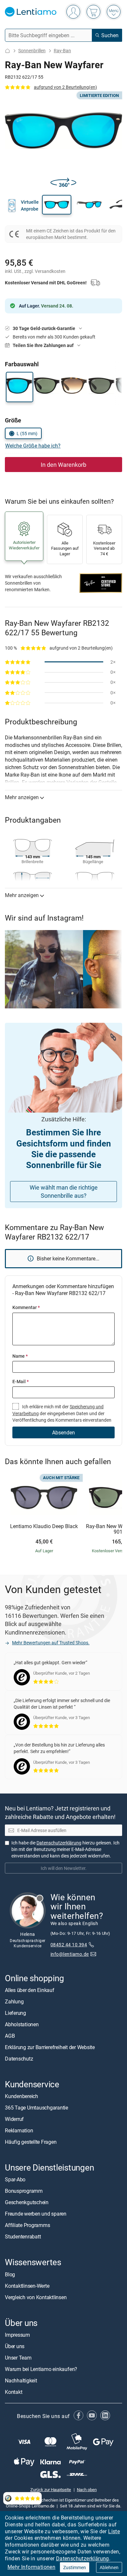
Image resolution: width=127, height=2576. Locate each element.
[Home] (7, 51)
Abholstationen (22, 2024)
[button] (57, 205)
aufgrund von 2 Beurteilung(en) (65, 87)
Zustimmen (75, 2567)
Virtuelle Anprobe (30, 205)
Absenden (63, 1432)
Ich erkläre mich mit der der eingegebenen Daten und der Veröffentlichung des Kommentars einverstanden (62, 1413)
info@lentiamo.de (70, 1954)
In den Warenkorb (63, 465)
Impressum (17, 2335)
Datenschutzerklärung (83, 2558)
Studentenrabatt (23, 2236)
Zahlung (14, 2001)
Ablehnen (109, 2567)
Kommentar (26, 1307)
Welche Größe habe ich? (33, 446)
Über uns (15, 2346)
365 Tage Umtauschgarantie (36, 2108)
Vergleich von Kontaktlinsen (36, 2297)
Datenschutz (19, 2059)
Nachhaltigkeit (21, 2380)
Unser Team (18, 2358)
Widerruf (14, 2119)
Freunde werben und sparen (36, 2214)
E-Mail (21, 1381)
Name (20, 1356)
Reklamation (19, 2130)
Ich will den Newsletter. (64, 1868)
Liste (114, 2531)
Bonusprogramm (24, 2191)
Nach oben (87, 2489)
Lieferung (15, 2013)
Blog (10, 2274)
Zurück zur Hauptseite (51, 2489)
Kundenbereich (21, 2096)
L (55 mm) (27, 433)
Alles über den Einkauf (30, 1990)
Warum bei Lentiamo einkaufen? (41, 2369)
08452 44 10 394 (69, 1944)
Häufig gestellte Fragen (31, 2142)
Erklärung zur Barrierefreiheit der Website (50, 2047)
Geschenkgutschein (27, 2202)
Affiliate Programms (27, 2225)
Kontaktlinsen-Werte (27, 2286)
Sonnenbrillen (32, 50)
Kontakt (14, 2392)
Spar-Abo (15, 2179)
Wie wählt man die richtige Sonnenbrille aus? (64, 1191)
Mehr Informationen (31, 2567)
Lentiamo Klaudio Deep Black (44, 1526)
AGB (10, 2036)
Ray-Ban (62, 50)
